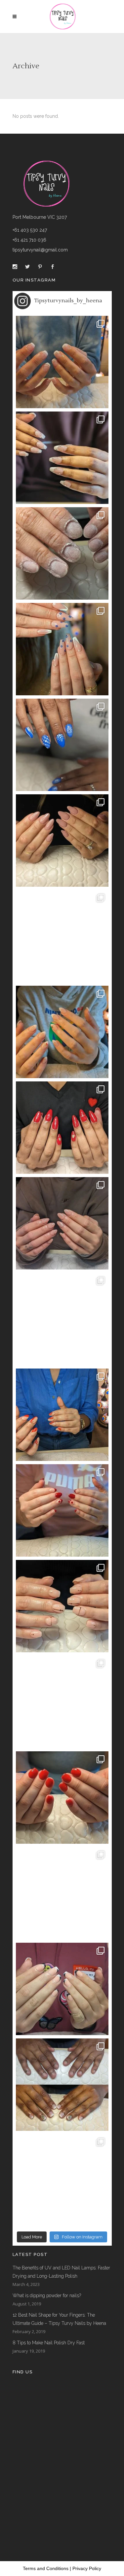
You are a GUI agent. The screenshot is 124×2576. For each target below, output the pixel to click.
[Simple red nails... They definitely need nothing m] (62, 1798)
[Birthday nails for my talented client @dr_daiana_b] (62, 1606)
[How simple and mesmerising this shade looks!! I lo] (62, 2180)
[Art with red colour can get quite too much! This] (62, 1415)
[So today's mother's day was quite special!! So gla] (62, 936)
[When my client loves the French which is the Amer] (62, 362)
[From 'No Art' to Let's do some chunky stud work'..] (62, 1319)
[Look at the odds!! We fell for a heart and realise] (62, 1128)
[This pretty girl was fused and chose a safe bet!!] (62, 1032)
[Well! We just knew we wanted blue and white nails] (62, 745)
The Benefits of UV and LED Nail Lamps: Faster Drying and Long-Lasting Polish (61, 2272)
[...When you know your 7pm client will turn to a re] (62, 1702)
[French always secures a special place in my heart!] (62, 458)
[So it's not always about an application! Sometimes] (62, 553)
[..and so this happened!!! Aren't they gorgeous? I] (62, 1223)
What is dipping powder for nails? (47, 2295)
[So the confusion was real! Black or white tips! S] (62, 1989)
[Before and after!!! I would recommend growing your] (62, 2085)
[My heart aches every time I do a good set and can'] (62, 1893)
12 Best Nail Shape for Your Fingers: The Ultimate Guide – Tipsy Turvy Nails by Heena (59, 2319)
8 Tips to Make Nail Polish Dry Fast (49, 2343)
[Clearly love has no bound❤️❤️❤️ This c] (62, 1510)
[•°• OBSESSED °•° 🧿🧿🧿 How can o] (62, 649)
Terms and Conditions (46, 2568)
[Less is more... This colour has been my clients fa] (62, 841)
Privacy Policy (87, 2568)
